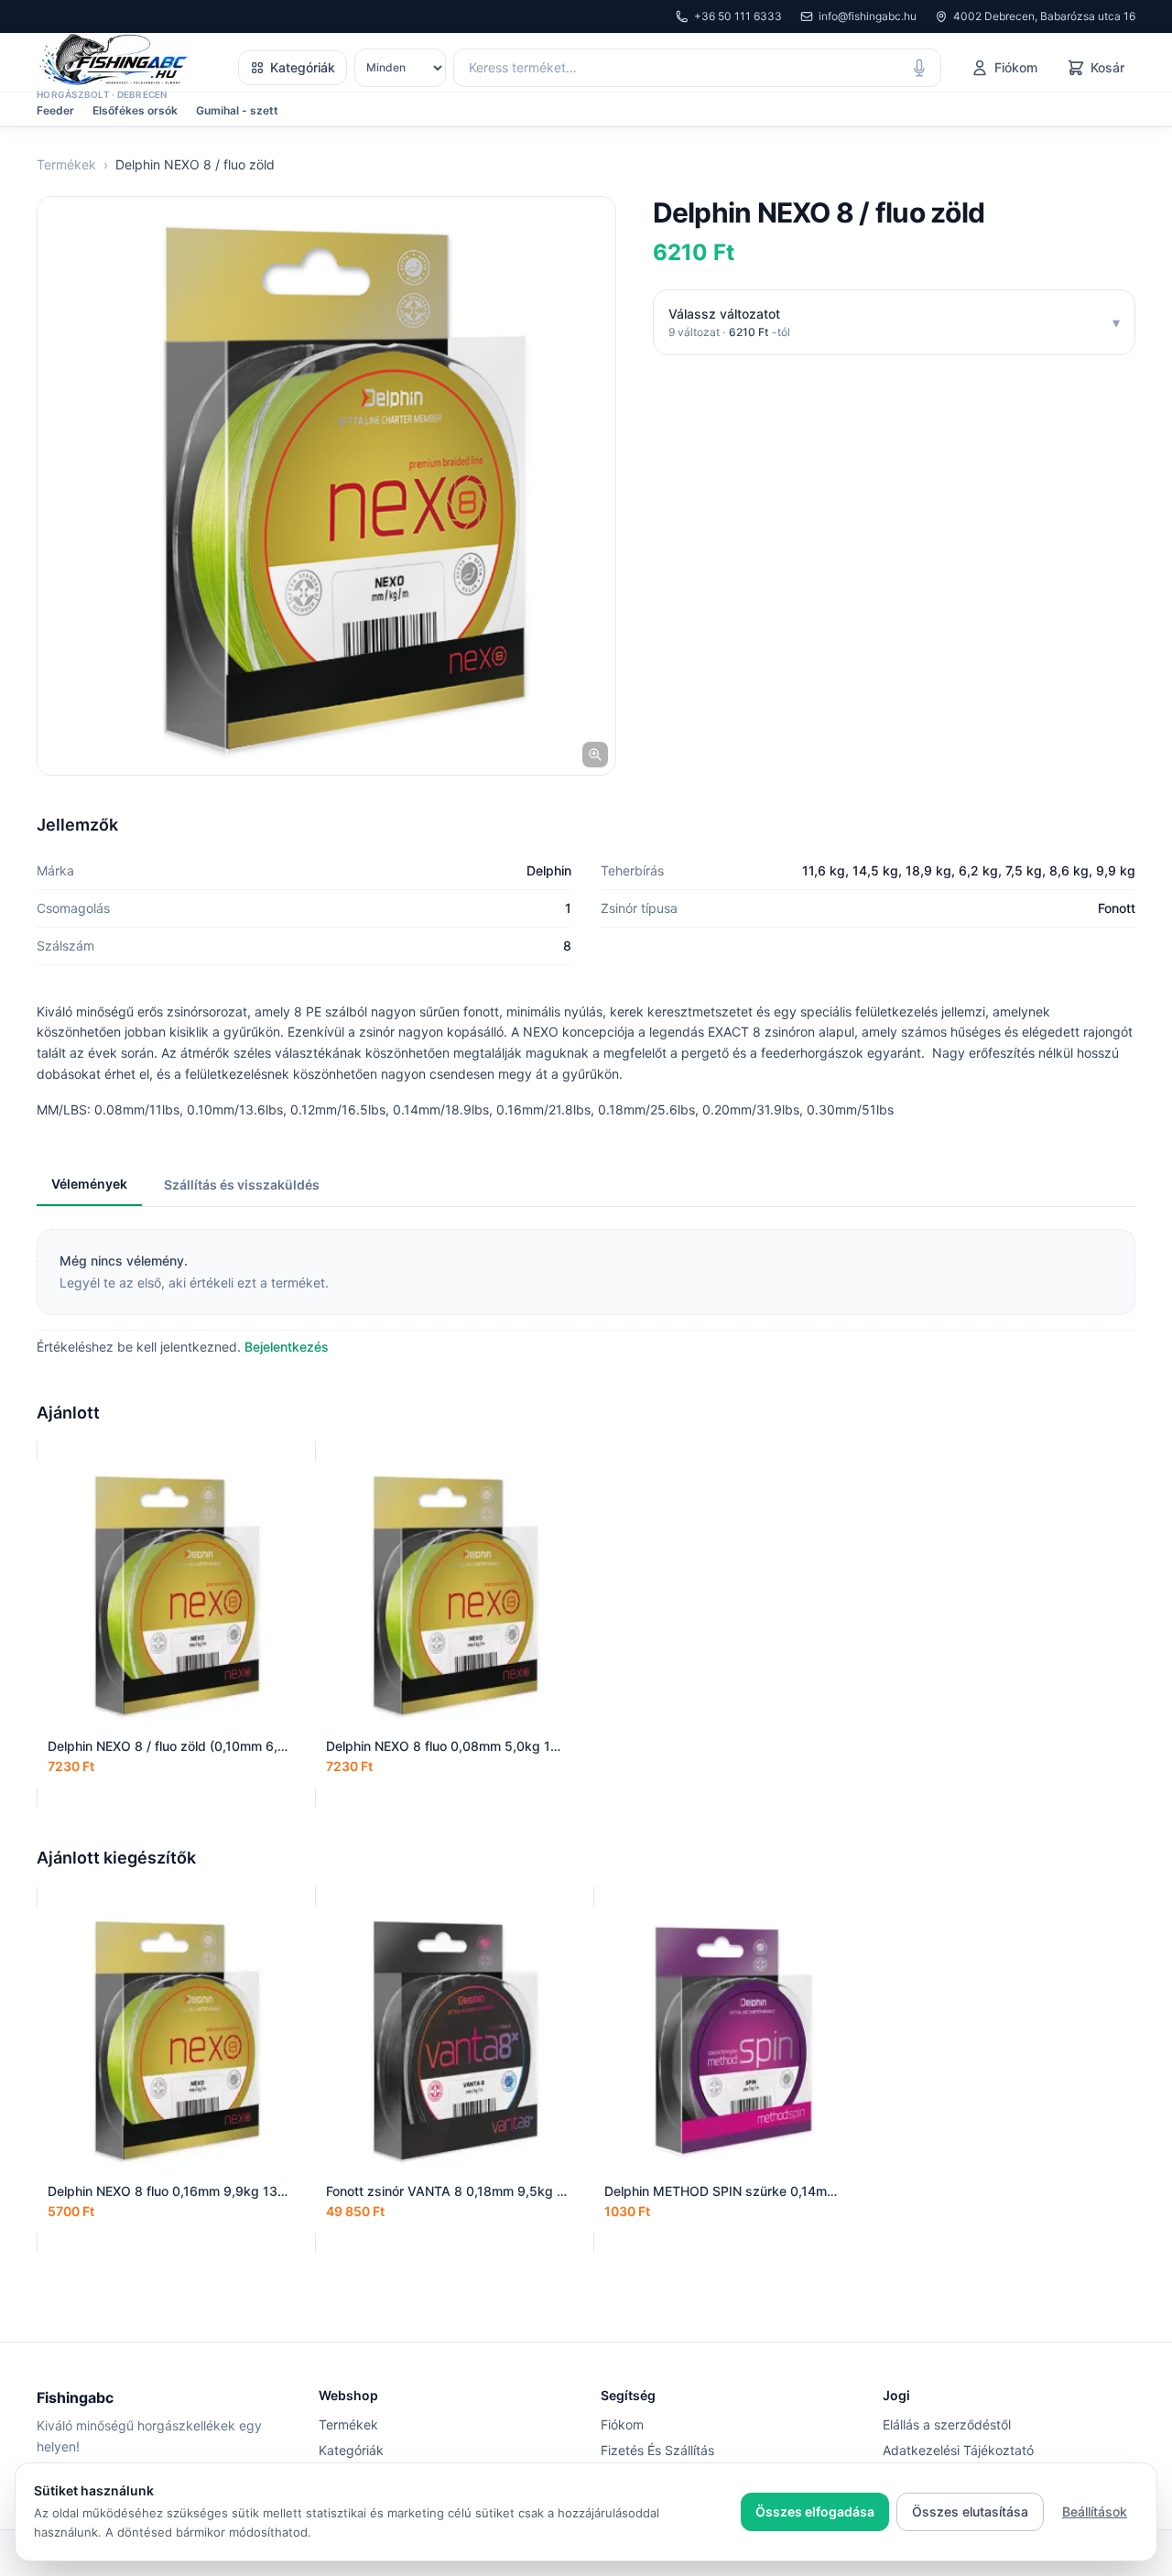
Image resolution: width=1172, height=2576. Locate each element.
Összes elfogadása (815, 2511)
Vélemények (89, 1184)
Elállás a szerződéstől (947, 2424)
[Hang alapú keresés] (919, 68)
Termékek (66, 164)
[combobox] (697, 68)
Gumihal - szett (237, 110)
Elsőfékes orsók (135, 110)
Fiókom (622, 2424)
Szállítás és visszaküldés (242, 1185)
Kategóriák (303, 67)
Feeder (55, 110)
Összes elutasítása (970, 2511)
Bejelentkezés (287, 1347)
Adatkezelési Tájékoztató (958, 2450)
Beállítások (1095, 2511)
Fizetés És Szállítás (657, 2450)
